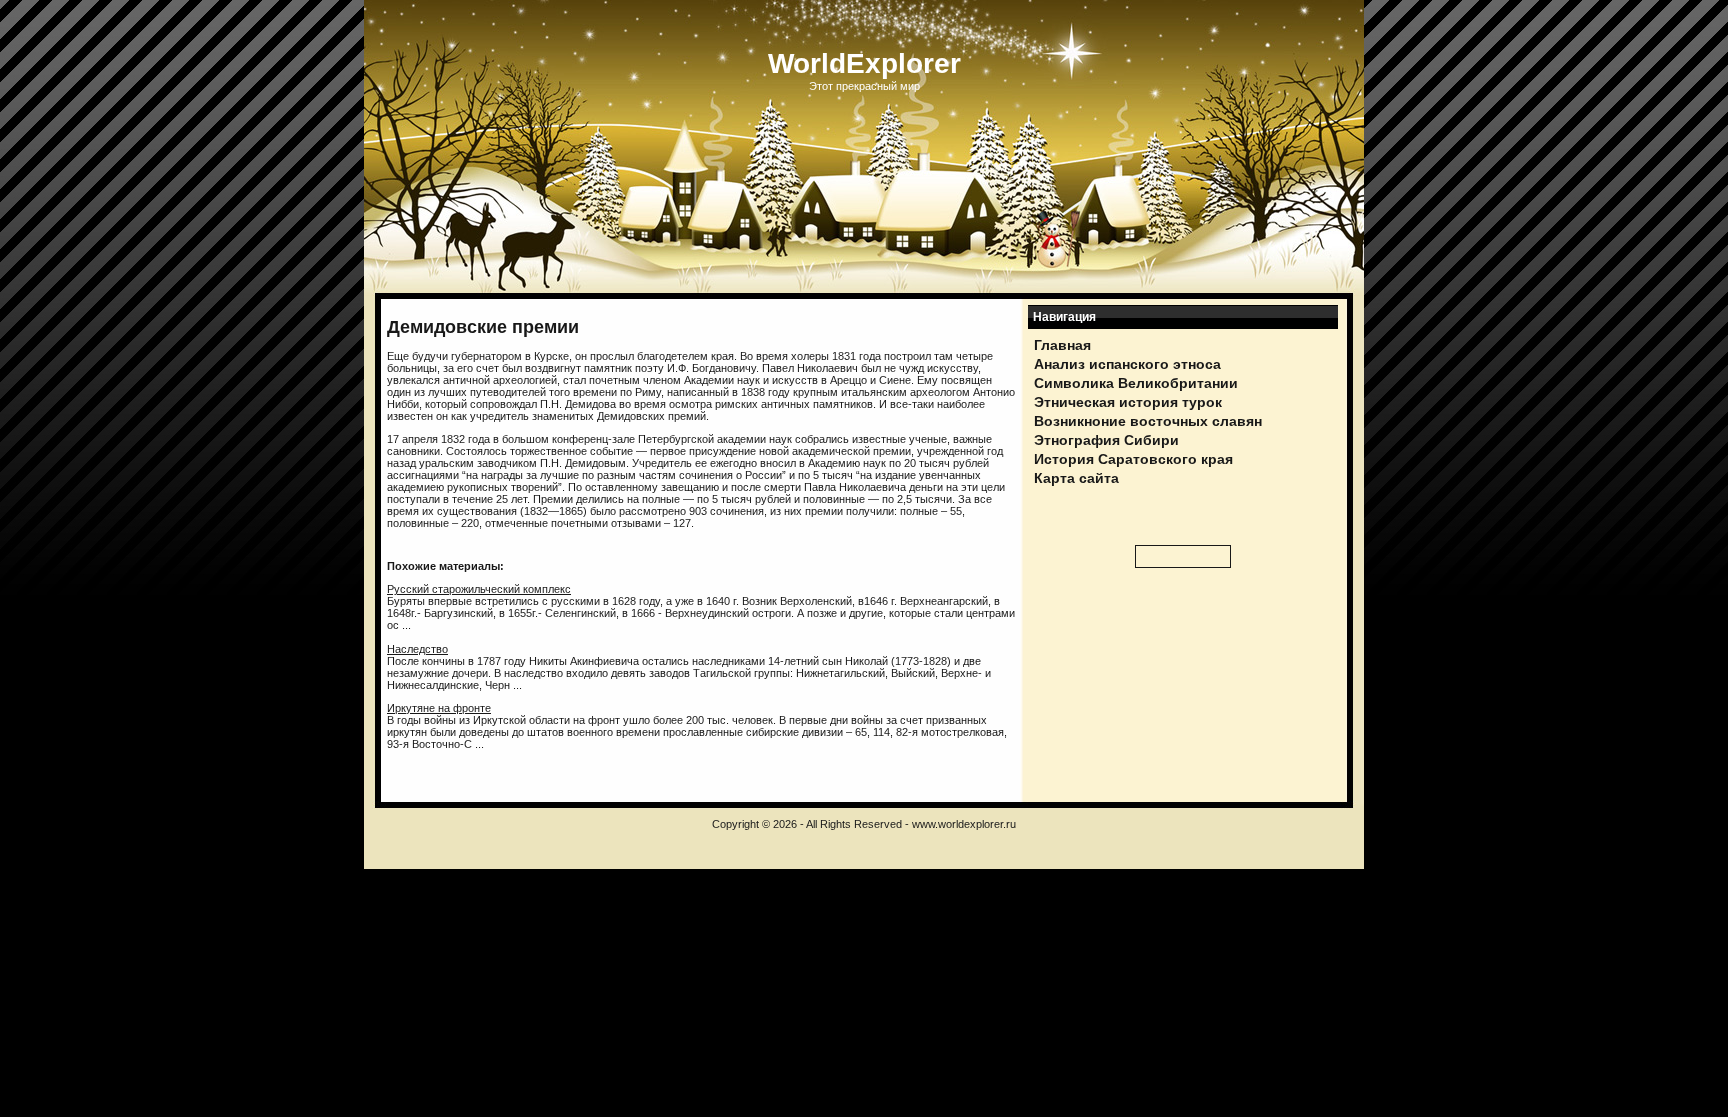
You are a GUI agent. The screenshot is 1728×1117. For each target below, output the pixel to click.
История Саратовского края (1133, 459)
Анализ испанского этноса (1127, 364)
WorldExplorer (864, 63)
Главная (1062, 345)
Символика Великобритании (1136, 383)
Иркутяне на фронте (439, 708)
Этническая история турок (1128, 402)
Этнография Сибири (1106, 440)
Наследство (417, 649)
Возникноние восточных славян (1148, 421)
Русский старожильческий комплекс (479, 589)
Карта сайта (1076, 478)
